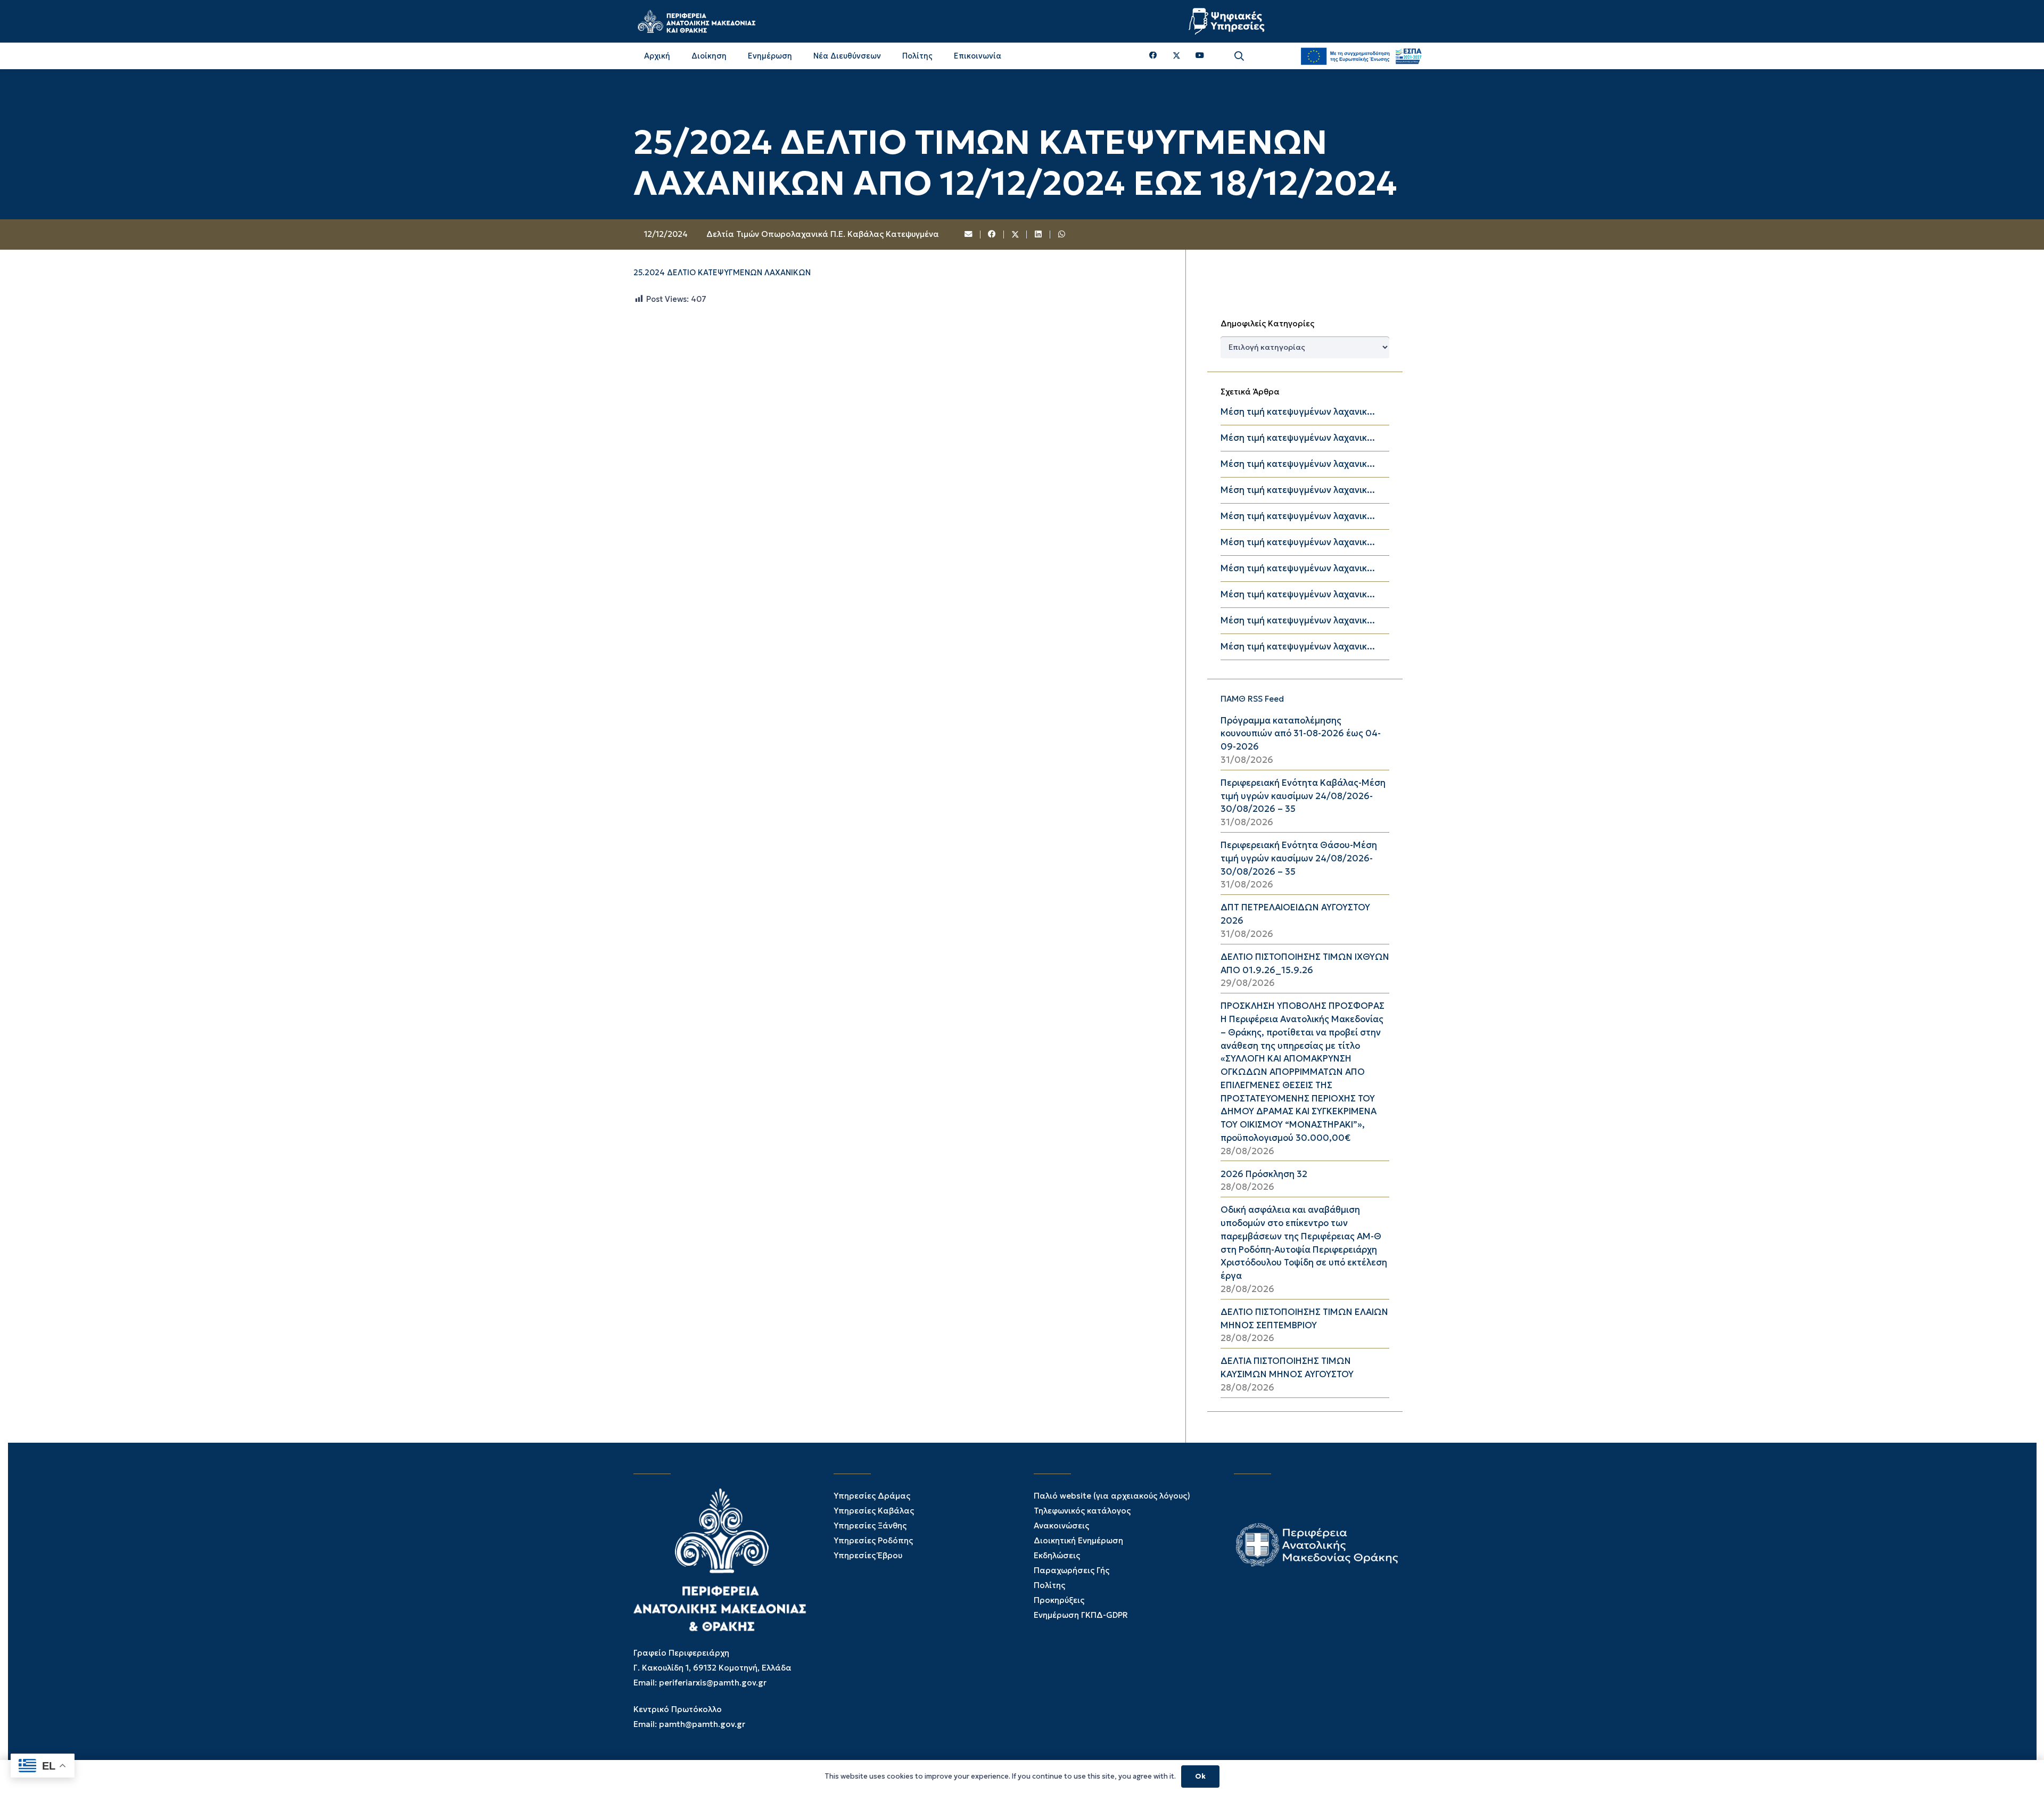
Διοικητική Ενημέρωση (1078, 1540)
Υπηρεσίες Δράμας (872, 1496)
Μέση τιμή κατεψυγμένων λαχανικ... (1298, 412)
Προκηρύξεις (1059, 1600)
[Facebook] (1153, 56)
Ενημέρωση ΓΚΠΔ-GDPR (1081, 1615)
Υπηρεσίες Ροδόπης (873, 1540)
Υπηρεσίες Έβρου (868, 1555)
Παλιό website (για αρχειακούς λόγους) (1112, 1496)
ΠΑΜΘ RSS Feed (1252, 699)
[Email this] (969, 235)
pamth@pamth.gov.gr (702, 1724)
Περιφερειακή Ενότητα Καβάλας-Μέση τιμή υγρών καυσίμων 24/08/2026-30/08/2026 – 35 (1303, 796)
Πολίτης (1049, 1585)
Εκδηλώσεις (1057, 1555)
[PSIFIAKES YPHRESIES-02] (1228, 21)
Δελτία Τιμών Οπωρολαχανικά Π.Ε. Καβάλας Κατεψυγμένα (823, 234)
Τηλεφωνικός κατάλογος (1082, 1511)
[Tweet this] (1016, 235)
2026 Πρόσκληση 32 (1264, 1174)
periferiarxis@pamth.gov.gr (713, 1683)
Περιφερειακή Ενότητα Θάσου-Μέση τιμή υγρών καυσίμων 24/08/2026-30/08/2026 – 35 (1299, 858)
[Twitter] (1177, 56)
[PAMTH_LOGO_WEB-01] (696, 21)
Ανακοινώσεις (1061, 1525)
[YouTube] (1200, 56)
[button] (1239, 56)
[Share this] (992, 235)
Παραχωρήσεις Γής (1072, 1570)
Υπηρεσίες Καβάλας (874, 1511)
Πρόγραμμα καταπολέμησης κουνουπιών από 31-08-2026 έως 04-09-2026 (1301, 734)
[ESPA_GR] (1361, 56)
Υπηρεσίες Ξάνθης (870, 1525)
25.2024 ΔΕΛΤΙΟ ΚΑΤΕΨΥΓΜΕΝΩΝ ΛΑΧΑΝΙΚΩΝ (722, 273)
